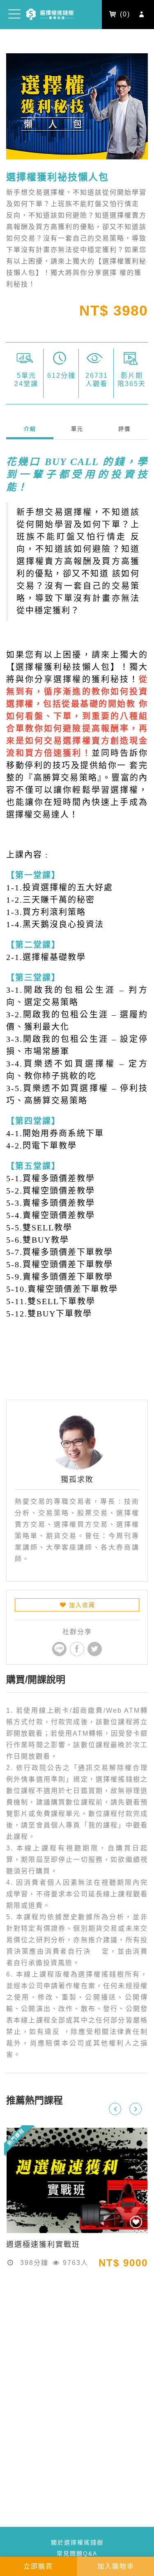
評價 (124, 429)
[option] (77, 2206)
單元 (77, 429)
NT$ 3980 (114, 311)
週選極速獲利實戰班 (43, 2245)
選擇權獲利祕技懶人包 (62, 14)
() (125, 14)
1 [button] (59, 2271)
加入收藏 (81, 1605)
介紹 (30, 429)
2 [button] (71, 2271)
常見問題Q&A (77, 2553)
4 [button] (96, 2271)
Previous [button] (115, 2109)
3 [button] (83, 2271)
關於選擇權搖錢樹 (77, 2542)
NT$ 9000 (123, 2263)
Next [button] (136, 2109)
